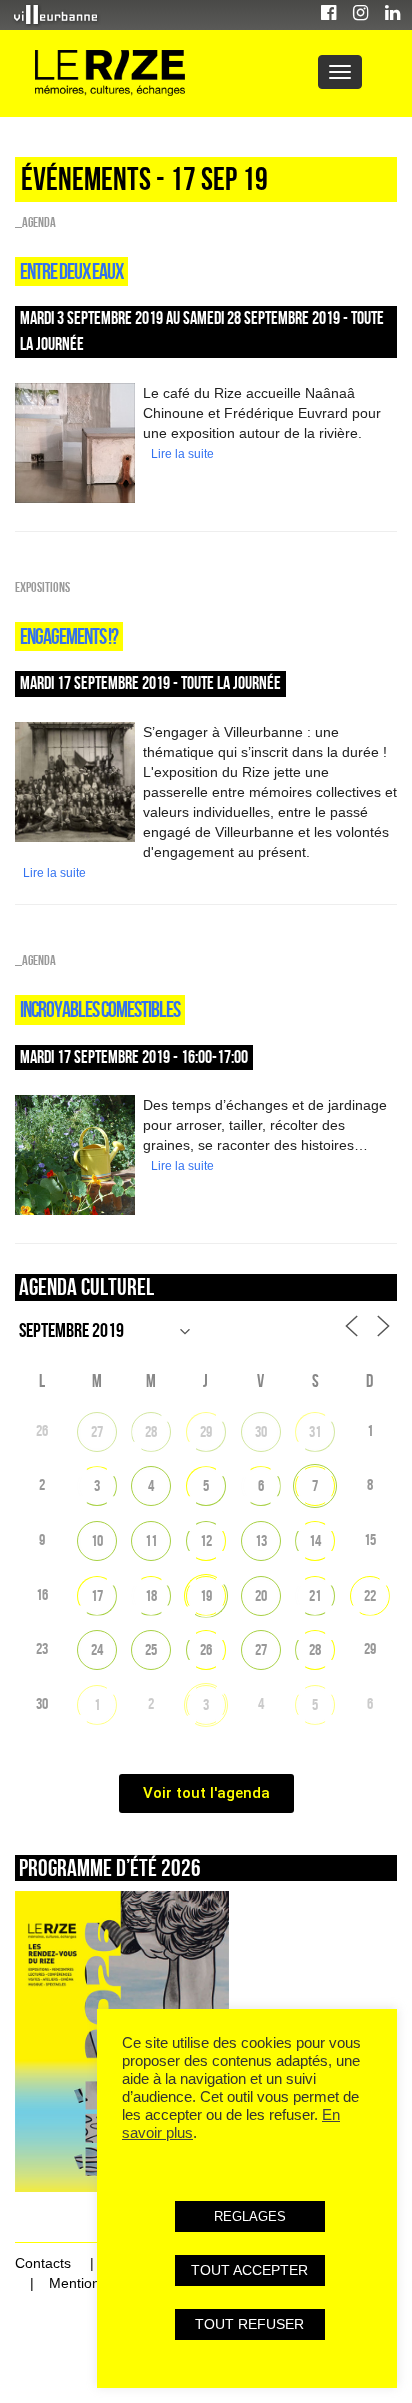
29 (206, 1431)
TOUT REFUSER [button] (249, 2324)
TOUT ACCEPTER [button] (249, 2270)
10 (97, 1540)
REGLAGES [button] (250, 2216)
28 (151, 1431)
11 (151, 1540)
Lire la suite (182, 454)
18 (151, 1595)
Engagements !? (69, 636)
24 (97, 1649)
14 (315, 1540)
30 (261, 1431)
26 (206, 1649)
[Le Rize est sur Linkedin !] (392, 15)
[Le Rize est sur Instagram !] (360, 15)
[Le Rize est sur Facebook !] (328, 15)
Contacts (43, 2263)
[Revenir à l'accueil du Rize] (110, 73)
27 (97, 1431)
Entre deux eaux (71, 271)
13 (261, 1540)
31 (315, 1431)
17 (97, 1595)
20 (261, 1595)
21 (315, 1595)
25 (151, 1649)
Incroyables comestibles (100, 1009)
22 (370, 1595)
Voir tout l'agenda (206, 1793)
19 (206, 1595)
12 (206, 1540)
